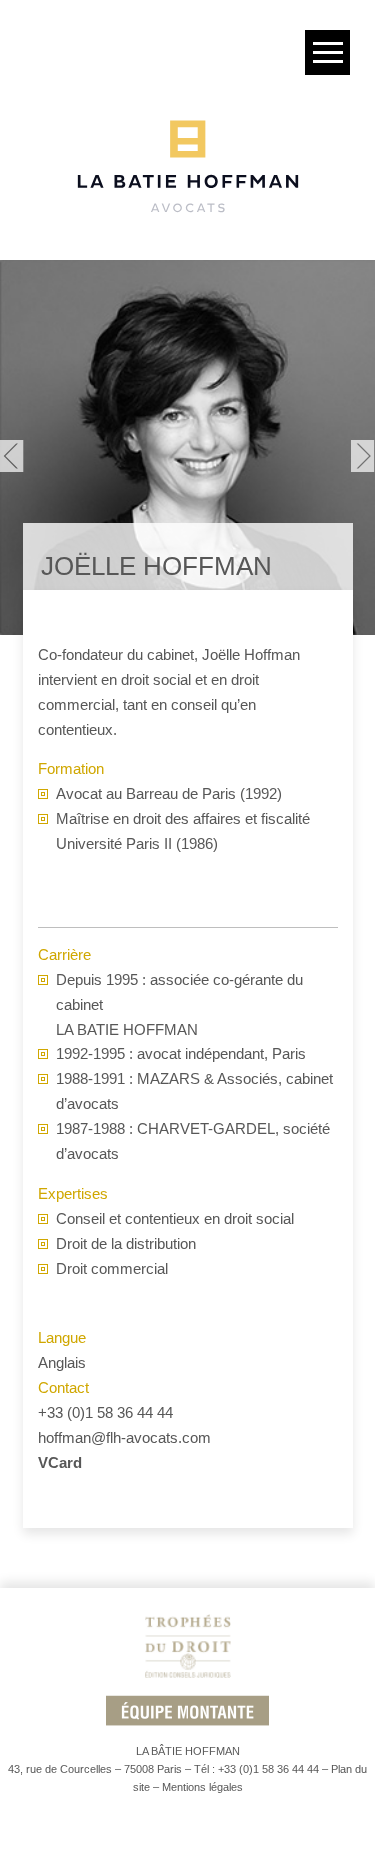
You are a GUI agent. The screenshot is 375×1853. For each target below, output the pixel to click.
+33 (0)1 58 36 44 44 (105, 1412)
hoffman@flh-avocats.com (124, 1437)
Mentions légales (202, 1787)
